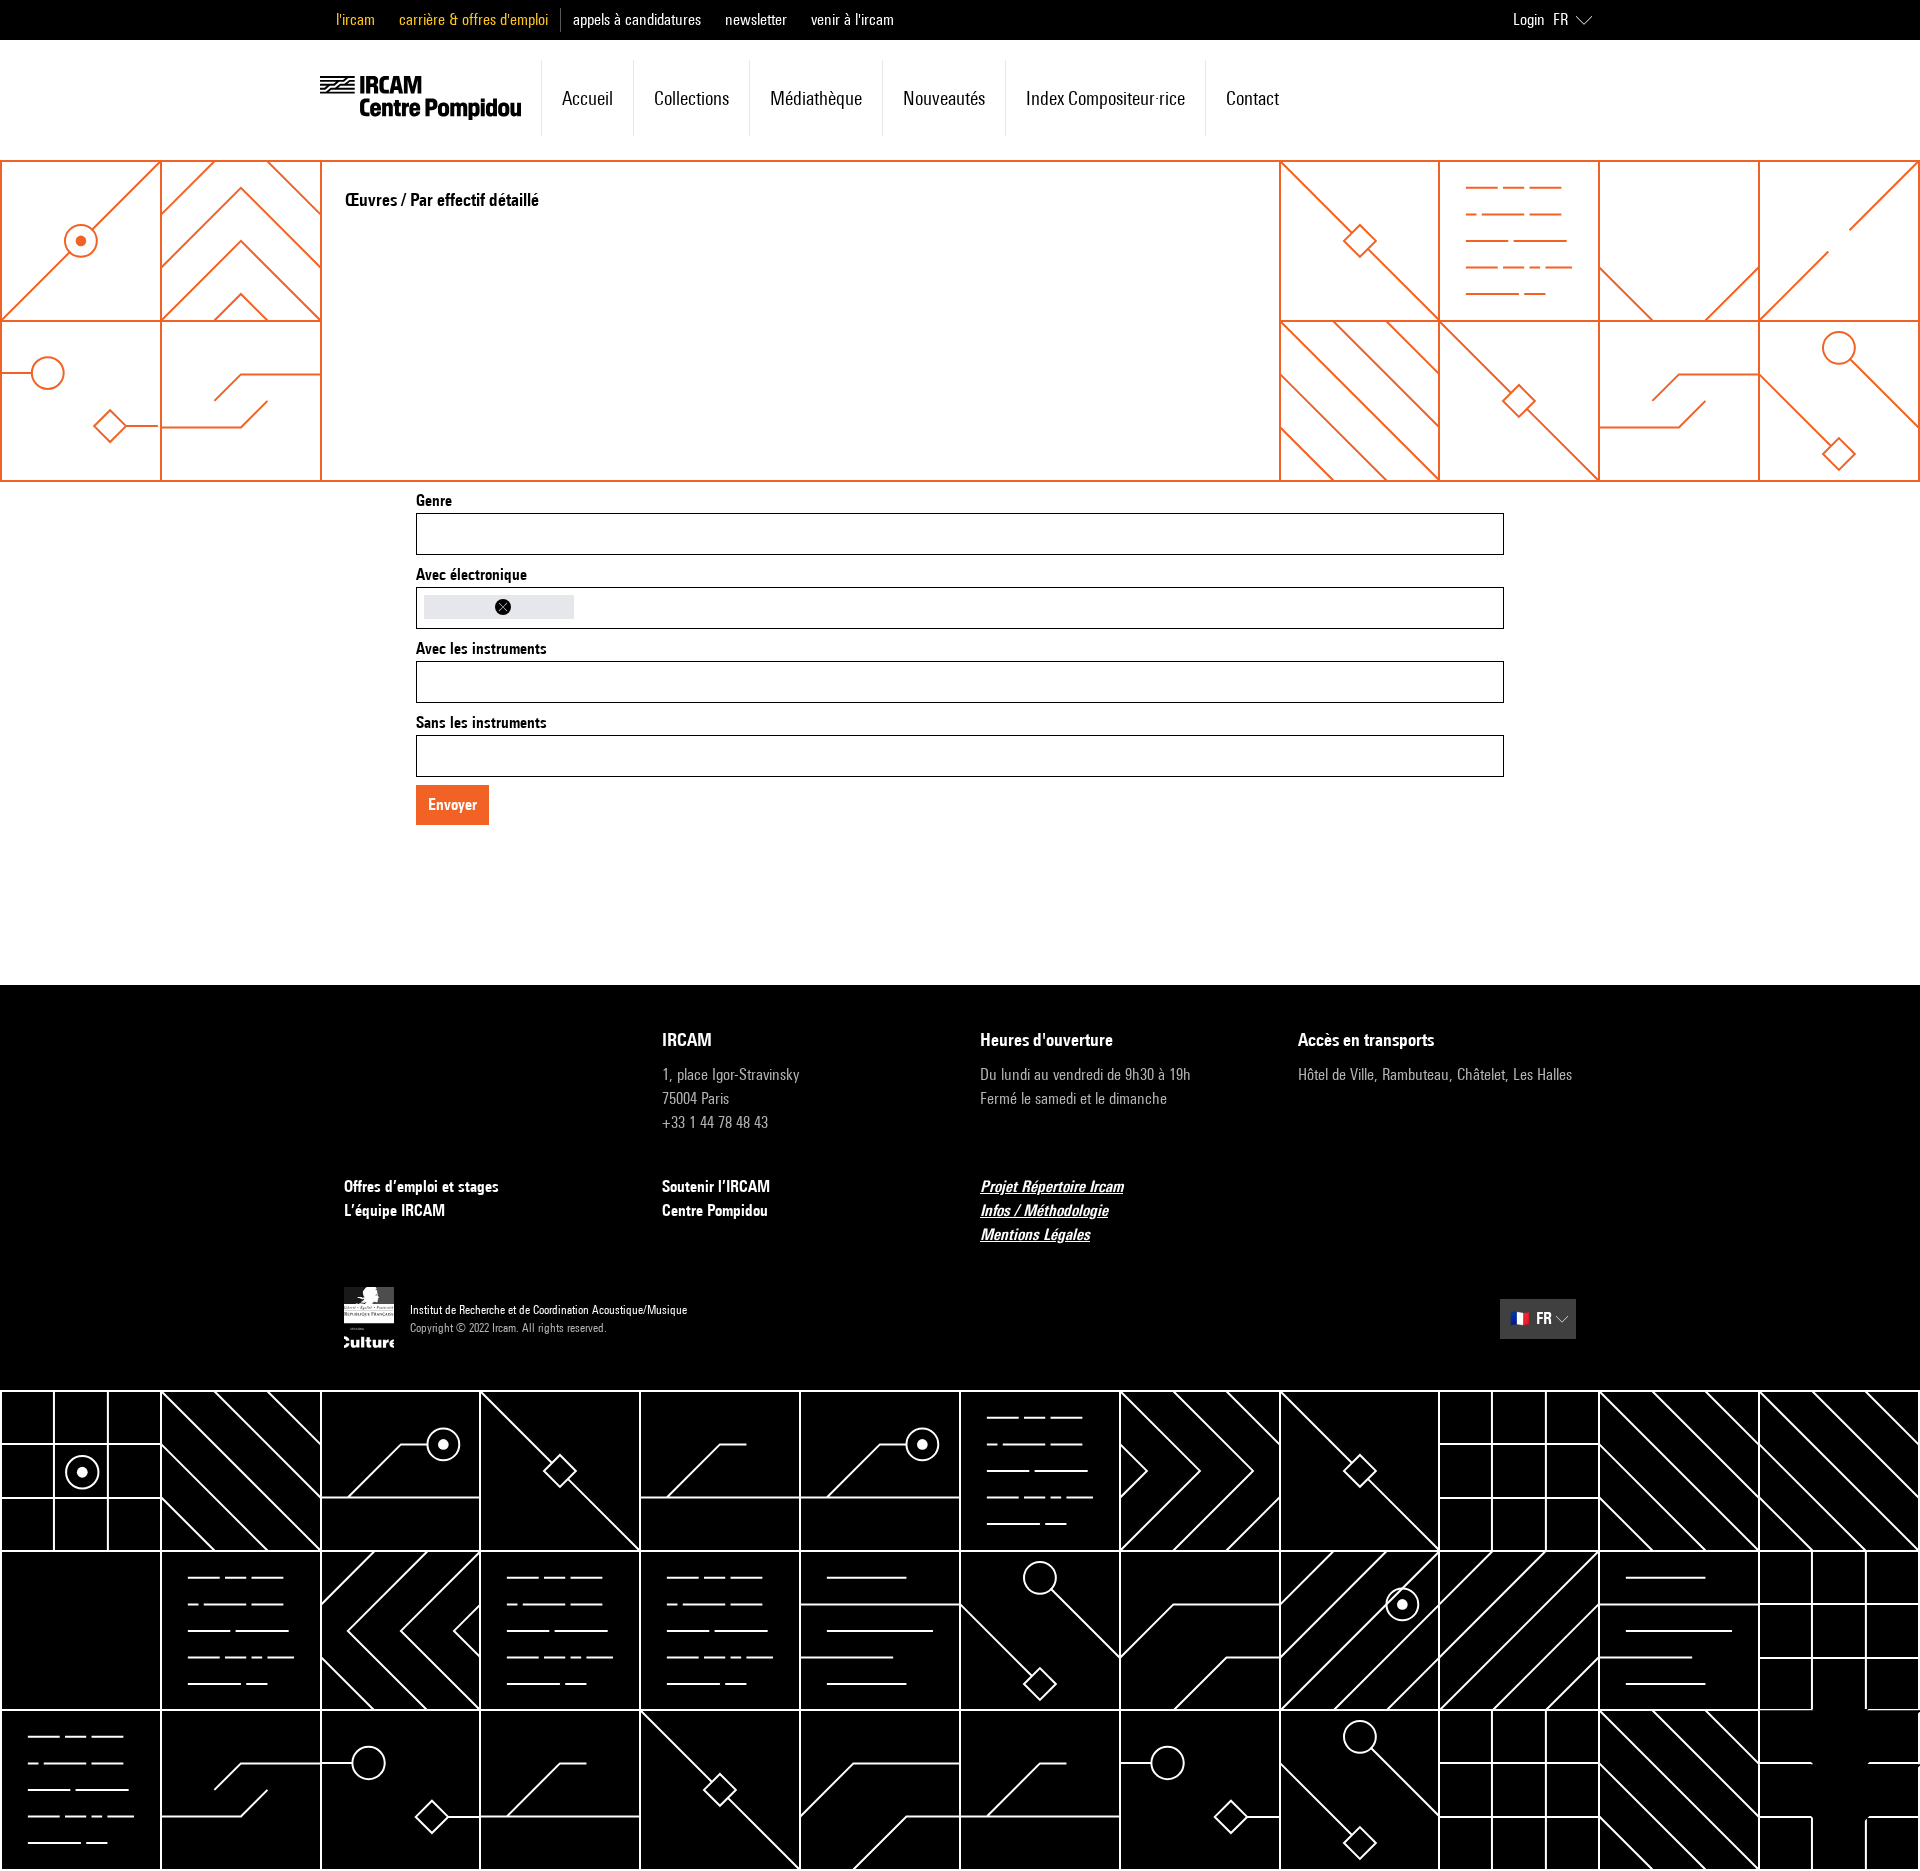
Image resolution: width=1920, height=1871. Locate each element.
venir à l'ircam (852, 19)
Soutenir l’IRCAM (716, 1186)
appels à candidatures (637, 19)
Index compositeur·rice (1105, 98)
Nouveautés (944, 98)
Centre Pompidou (715, 1210)
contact (1252, 98)
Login (1529, 19)
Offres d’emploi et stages (421, 1186)
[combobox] (960, 534)
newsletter (756, 19)
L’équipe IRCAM (394, 1210)
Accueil (587, 98)
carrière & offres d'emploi (473, 19)
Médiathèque (816, 98)
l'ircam (355, 19)
